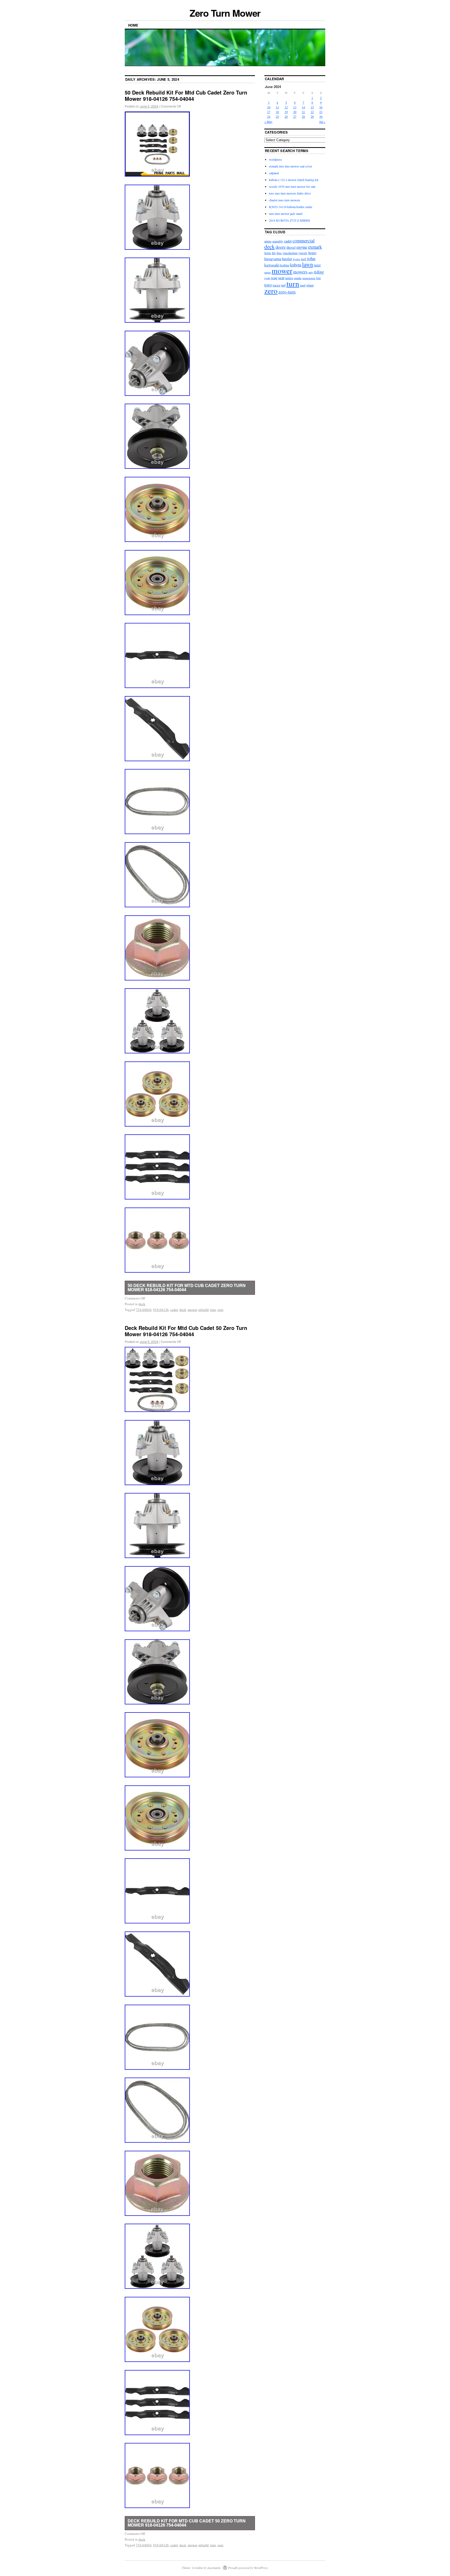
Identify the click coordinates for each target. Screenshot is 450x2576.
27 (295, 116)
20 (295, 112)
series (289, 278)
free (279, 253)
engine (302, 247)
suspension (309, 278)
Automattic (214, 2568)
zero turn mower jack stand (286, 214)
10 (269, 107)
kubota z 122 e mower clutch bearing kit (294, 180)
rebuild (204, 1310)
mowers (300, 272)
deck (142, 1304)
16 (321, 107)
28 (303, 116)
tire (318, 278)
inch (304, 259)
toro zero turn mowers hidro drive (290, 193)
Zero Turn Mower (225, 13)
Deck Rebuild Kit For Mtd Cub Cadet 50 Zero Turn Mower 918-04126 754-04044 (186, 1331)
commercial (304, 241)
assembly (278, 241)
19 (286, 112)
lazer (317, 265)
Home (133, 25)
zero (220, 1310)
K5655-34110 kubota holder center (291, 207)
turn (213, 1310)
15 (312, 107)
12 (286, 107)
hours (312, 253)
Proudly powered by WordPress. (248, 2568)
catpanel (274, 173)
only (311, 272)
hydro (297, 259)
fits (274, 253)
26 (286, 116)
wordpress (276, 159)
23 (321, 112)
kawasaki (272, 265)
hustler (287, 259)
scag (274, 278)
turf (283, 285)
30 (321, 116)
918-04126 (161, 1310)
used (303, 285)
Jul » (322, 122)
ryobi (267, 278)
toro (268, 285)
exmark (315, 247)
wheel (310, 285)
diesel (291, 247)
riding (319, 272)
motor (268, 272)
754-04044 (144, 1310)
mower (192, 1310)
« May (268, 122)
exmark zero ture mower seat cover (290, 166)
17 (269, 112)
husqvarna (273, 259)
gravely (303, 253)
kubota (296, 265)
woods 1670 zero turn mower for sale (292, 186)
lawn (308, 264)
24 (269, 116)
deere (281, 247)
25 (277, 116)
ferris (268, 253)
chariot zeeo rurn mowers (285, 200)
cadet (174, 1310)
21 (303, 112)
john (311, 258)
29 (312, 116)
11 (277, 107)
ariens (268, 241)
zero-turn (287, 292)
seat (281, 277)
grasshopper (290, 253)
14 (303, 107)
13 (295, 107)
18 (277, 112)
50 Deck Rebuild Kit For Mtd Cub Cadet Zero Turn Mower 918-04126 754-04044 (186, 95)
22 (312, 112)
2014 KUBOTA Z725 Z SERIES (290, 220)
